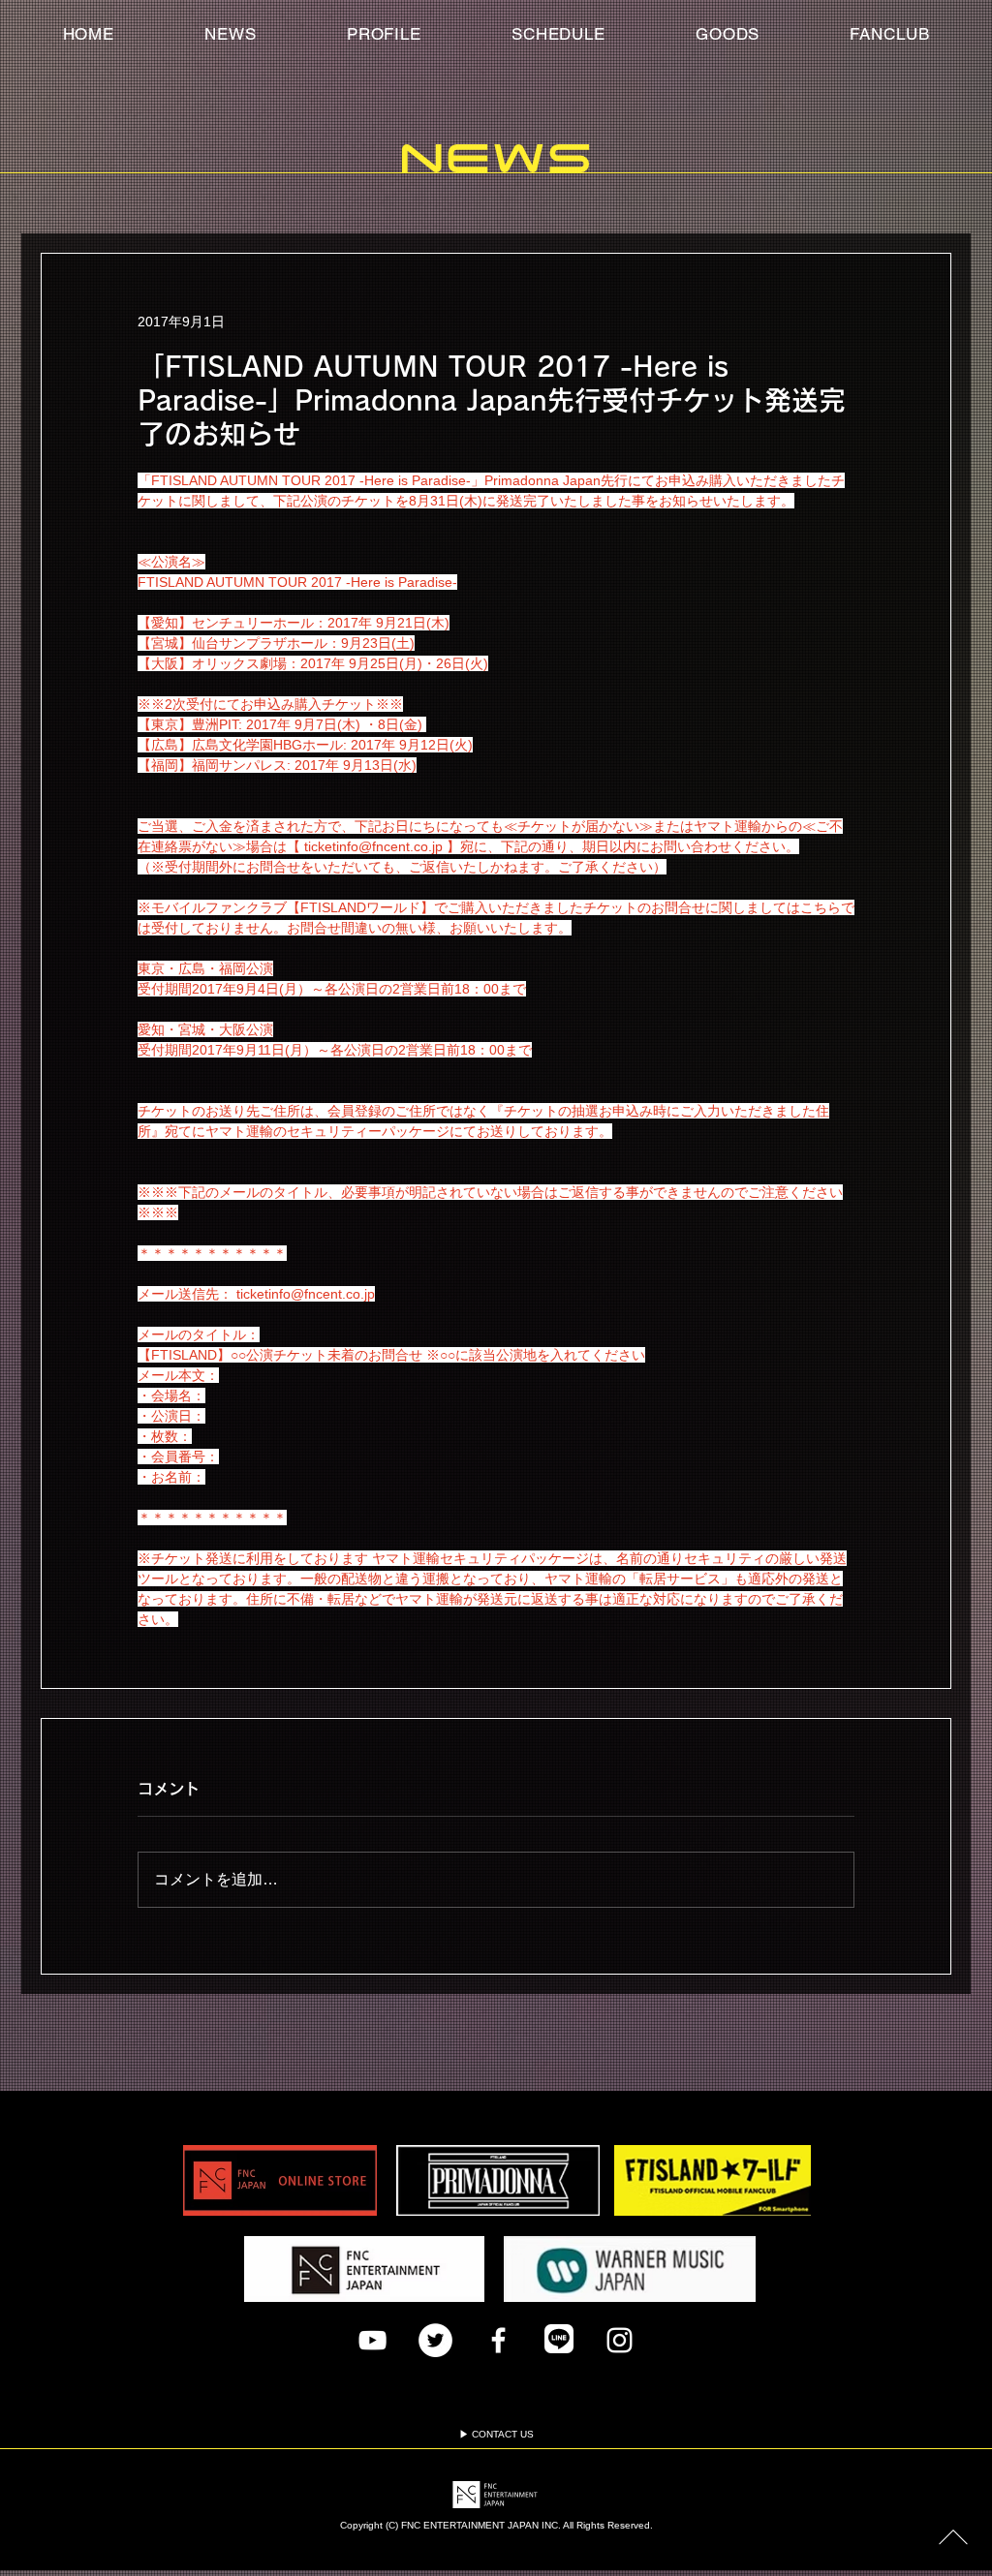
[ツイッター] (435, 2340)
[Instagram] (620, 2340)
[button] (890, 34)
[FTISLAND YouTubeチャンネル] (372, 2340)
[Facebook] (498, 2340)
